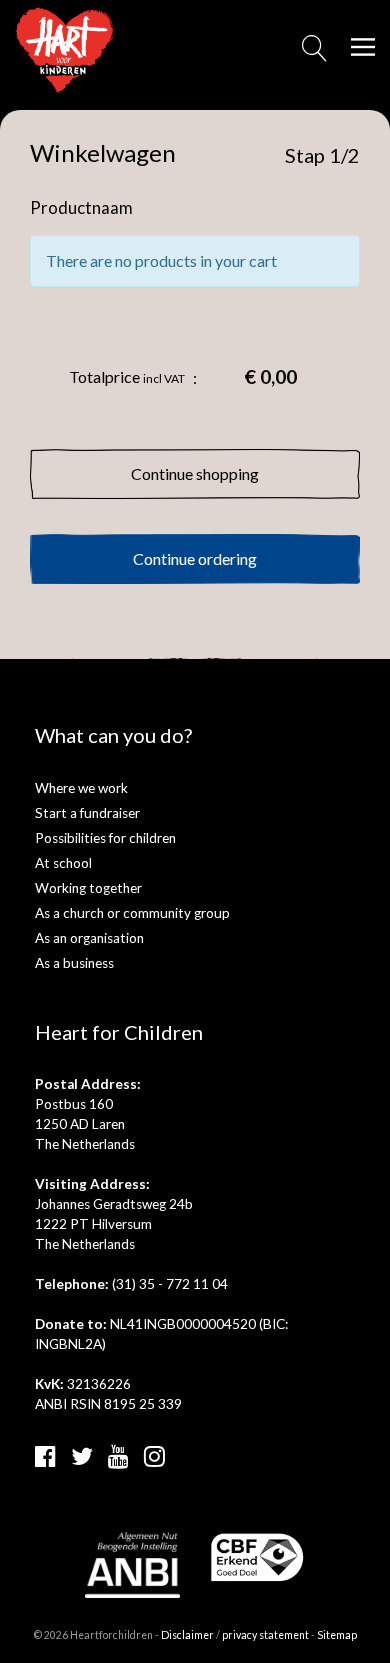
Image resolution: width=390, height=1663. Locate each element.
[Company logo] (65, 47)
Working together (88, 888)
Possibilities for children (105, 838)
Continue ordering (195, 558)
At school (63, 863)
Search (315, 54)
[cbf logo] (257, 1555)
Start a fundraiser (87, 813)
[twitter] (82, 1455)
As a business (74, 963)
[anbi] (132, 1562)
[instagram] (154, 1455)
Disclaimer (187, 1635)
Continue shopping (195, 473)
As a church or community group (132, 913)
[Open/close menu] (363, 47)
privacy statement (265, 1635)
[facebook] (45, 1455)
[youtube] (118, 1455)
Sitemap (337, 1635)
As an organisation (89, 938)
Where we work (81, 788)
